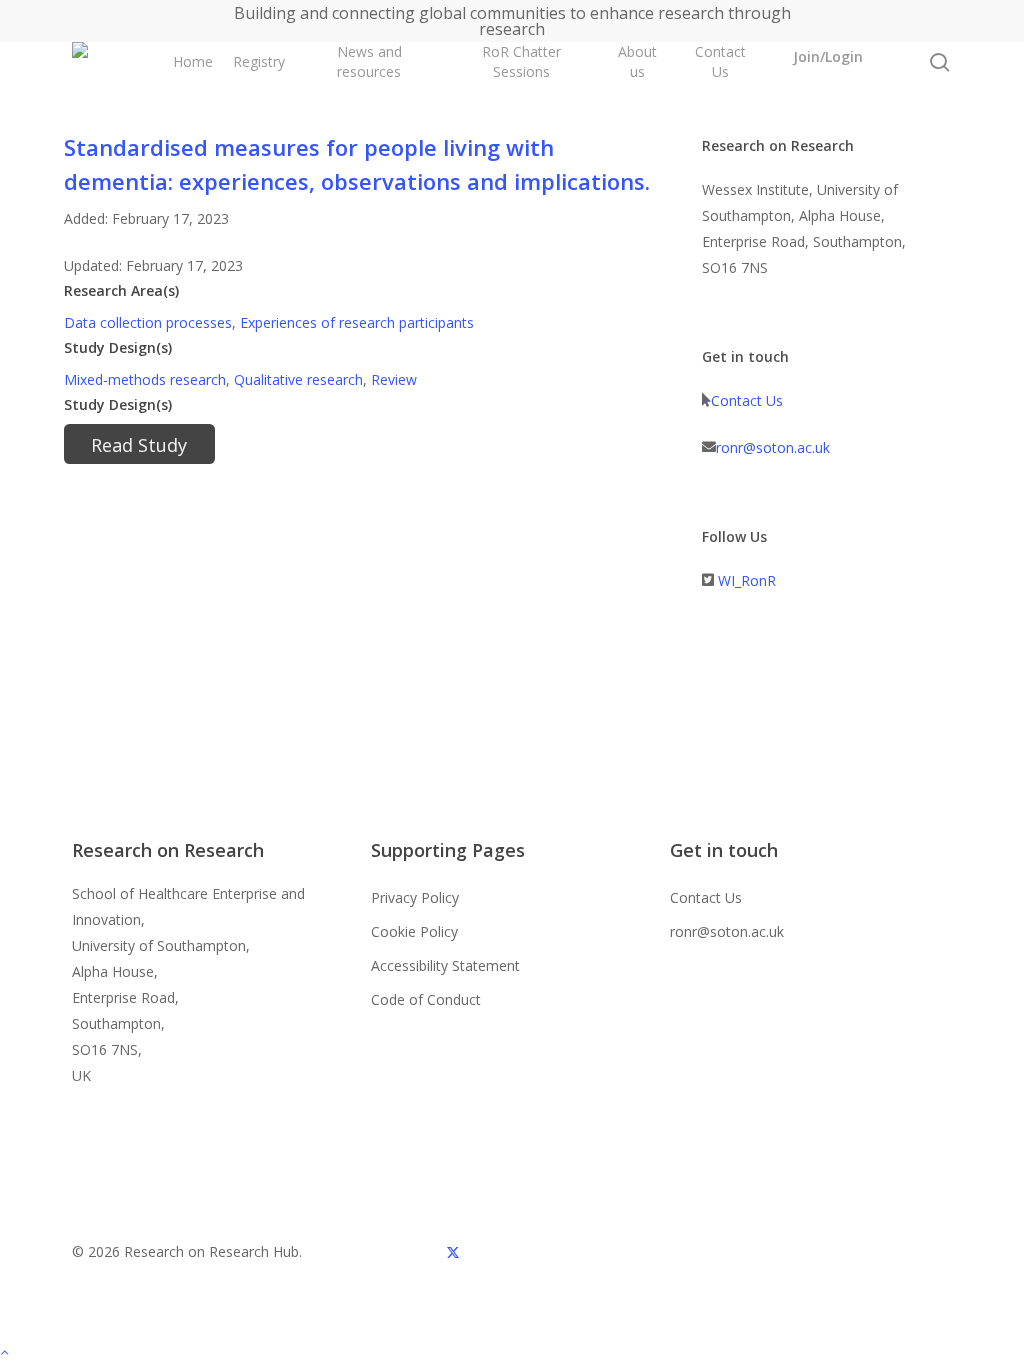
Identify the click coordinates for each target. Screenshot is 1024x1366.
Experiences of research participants (357, 322)
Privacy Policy (415, 897)
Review (394, 379)
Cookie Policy (414, 931)
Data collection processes (148, 322)
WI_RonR (747, 580)
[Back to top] (512, 1353)
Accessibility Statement (445, 965)
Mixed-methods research (145, 379)
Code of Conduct (426, 999)
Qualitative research (298, 379)
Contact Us (747, 400)
